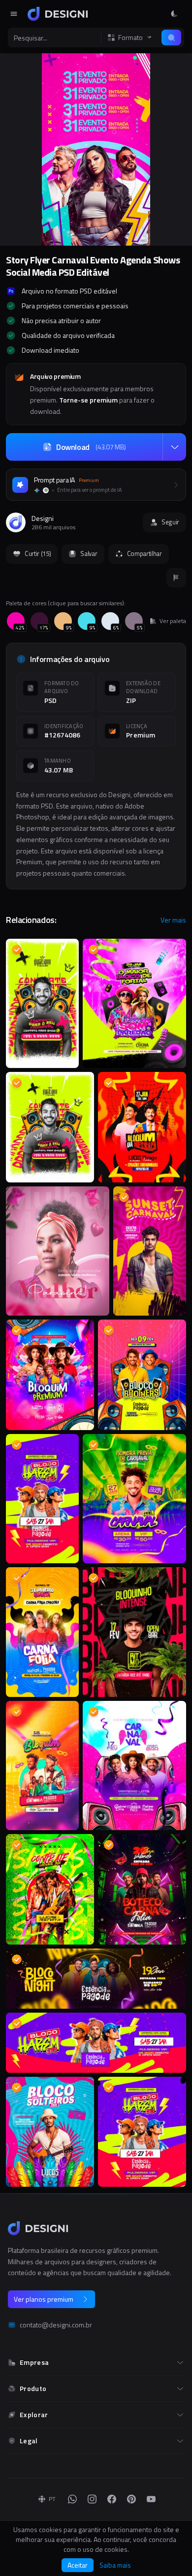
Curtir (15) (38, 553)
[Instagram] (92, 2499)
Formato (130, 37)
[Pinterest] (131, 2499)
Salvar (89, 553)
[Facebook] (112, 2499)
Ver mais (173, 920)
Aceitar (78, 2565)
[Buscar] (171, 37)
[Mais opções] (174, 447)
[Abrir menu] (14, 14)
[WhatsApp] (72, 2499)
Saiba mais (115, 2565)
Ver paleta (173, 621)
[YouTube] (151, 2499)
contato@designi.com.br (56, 2325)
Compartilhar (144, 553)
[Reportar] (176, 578)
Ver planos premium (44, 2299)
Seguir (170, 522)
